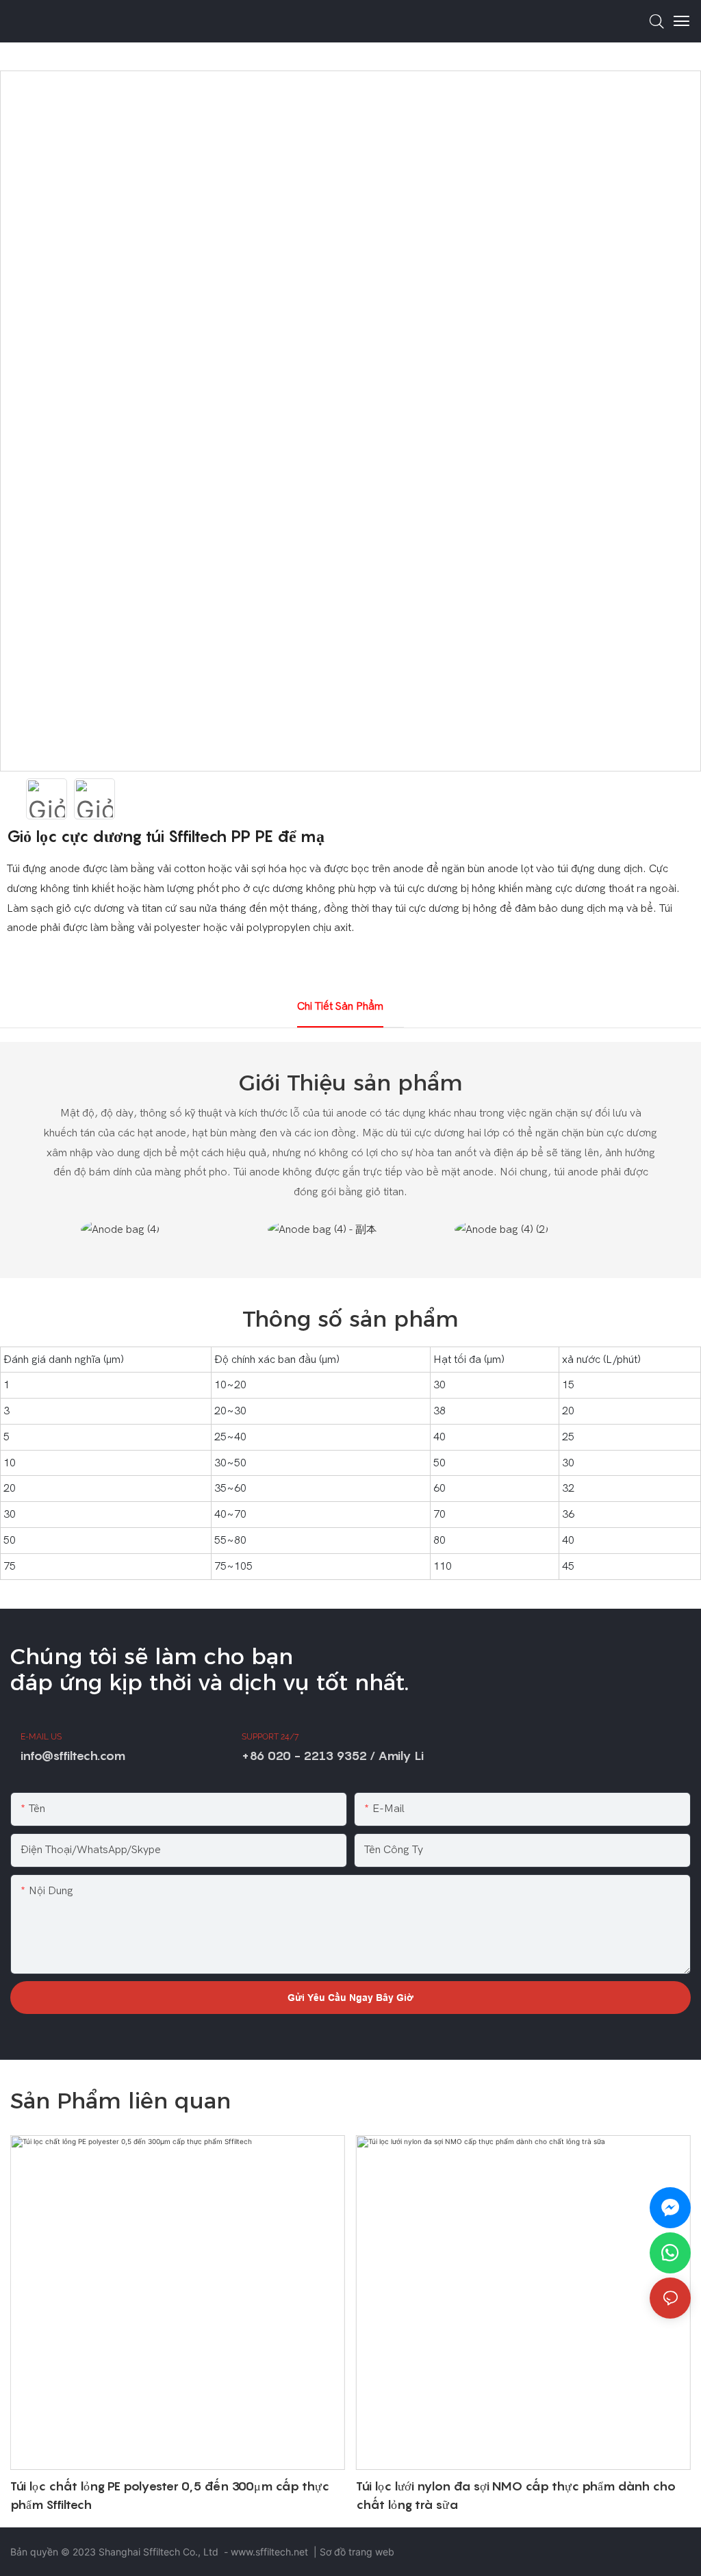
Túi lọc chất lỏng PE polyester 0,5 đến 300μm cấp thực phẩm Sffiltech (170, 2495)
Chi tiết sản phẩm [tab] (340, 1006)
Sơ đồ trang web (357, 2552)
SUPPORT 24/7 (270, 1737)
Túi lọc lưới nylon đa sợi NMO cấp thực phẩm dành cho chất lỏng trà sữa (516, 2495)
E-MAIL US (41, 1737)
